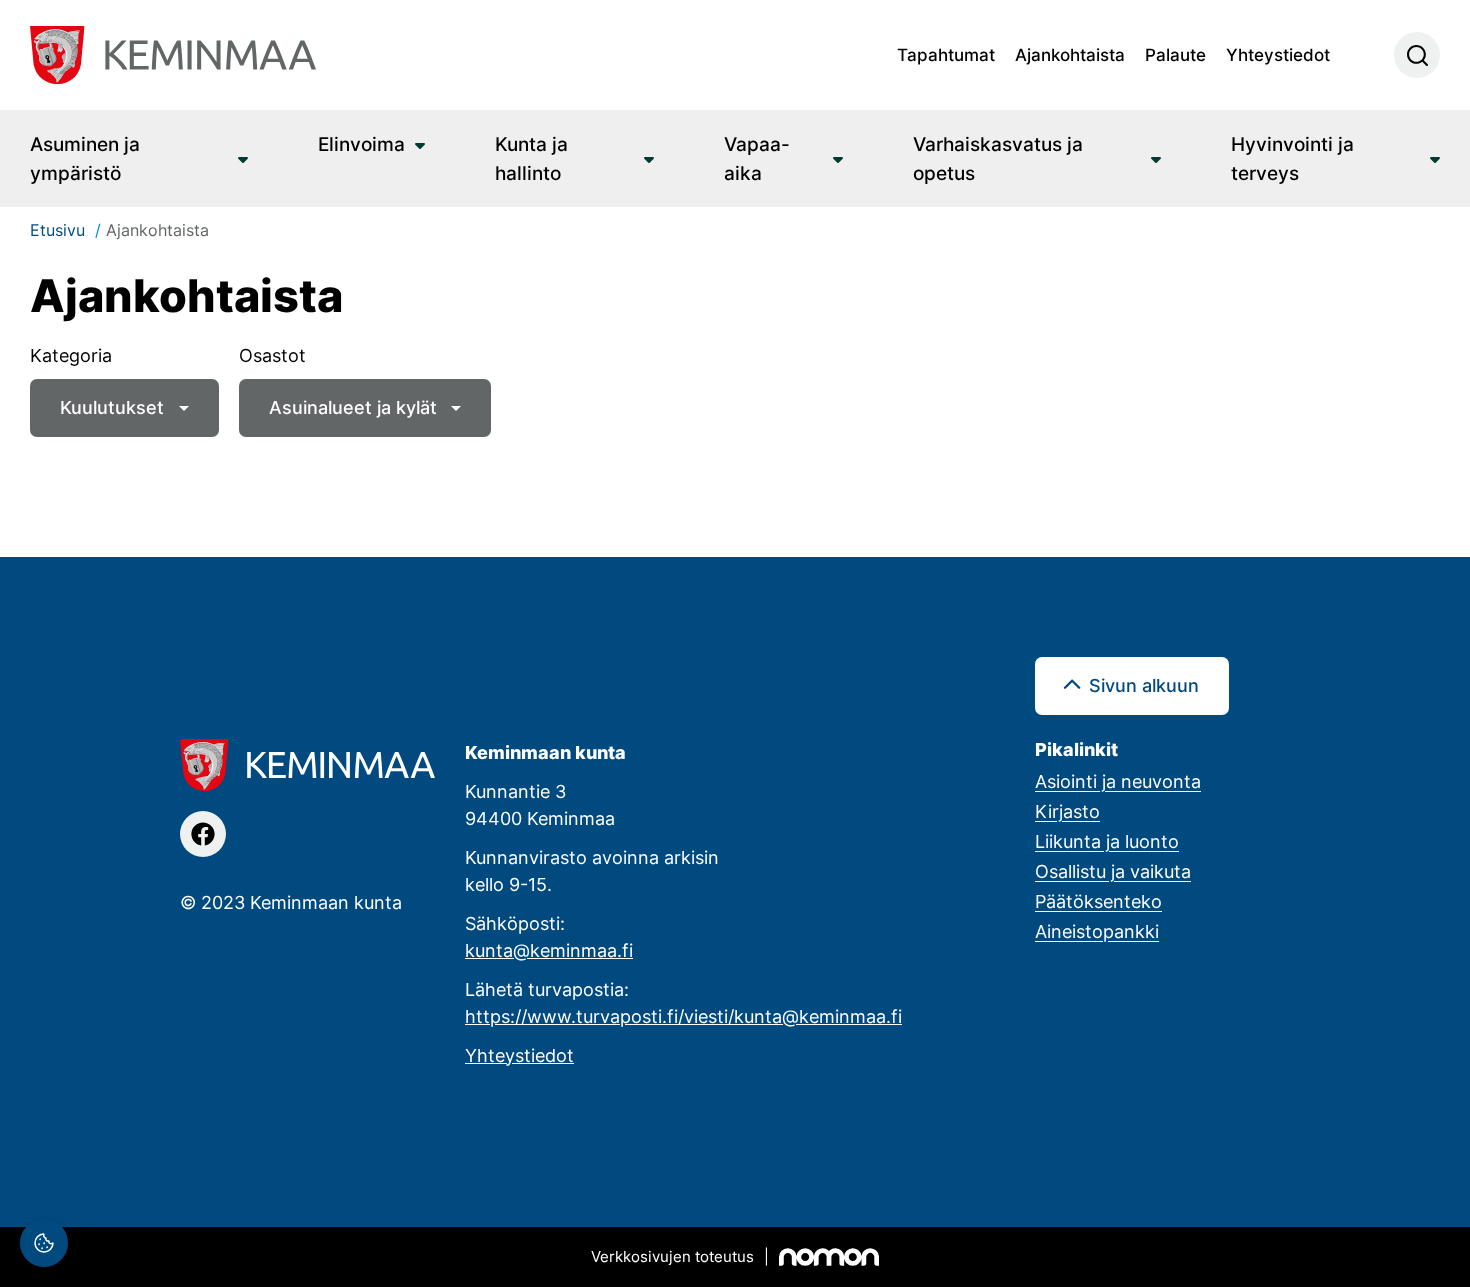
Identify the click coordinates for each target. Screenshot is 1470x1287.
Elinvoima (361, 143)
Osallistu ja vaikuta (1113, 871)
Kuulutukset (112, 407)
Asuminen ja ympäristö (85, 158)
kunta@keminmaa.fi (549, 950)
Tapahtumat (946, 54)
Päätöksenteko (1098, 901)
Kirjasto (1067, 811)
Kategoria (71, 355)
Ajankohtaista (1070, 54)
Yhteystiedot (1278, 54)
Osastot (272, 355)
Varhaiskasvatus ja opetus (998, 158)
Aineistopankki (1097, 931)
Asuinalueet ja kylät (353, 407)
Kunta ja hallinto (531, 158)
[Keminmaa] (173, 55)
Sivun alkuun (1144, 685)
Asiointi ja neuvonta (1118, 781)
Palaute (1175, 54)
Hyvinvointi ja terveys (1292, 158)
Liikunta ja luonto (1107, 841)
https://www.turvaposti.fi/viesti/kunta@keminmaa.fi (683, 1016)
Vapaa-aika (757, 158)
